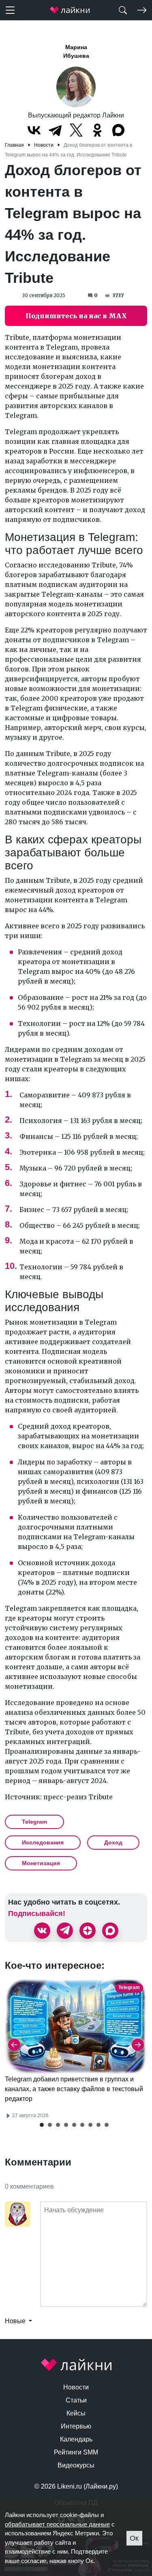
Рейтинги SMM (76, 2452)
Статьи (76, 2400)
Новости (76, 2387)
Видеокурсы (76, 2465)
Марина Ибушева (76, 51)
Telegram (34, 1822)
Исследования (43, 1842)
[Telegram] (55, 130)
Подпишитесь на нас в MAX (76, 316)
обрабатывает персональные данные (57, 2524)
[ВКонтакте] (34, 130)
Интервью (76, 2426)
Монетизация (41, 1863)
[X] (76, 130)
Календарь (76, 2439)
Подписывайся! (37, 1914)
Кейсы (76, 2413)
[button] (42, 2125)
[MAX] (118, 130)
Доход (113, 1842)
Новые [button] (16, 2321)
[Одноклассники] (97, 130)
